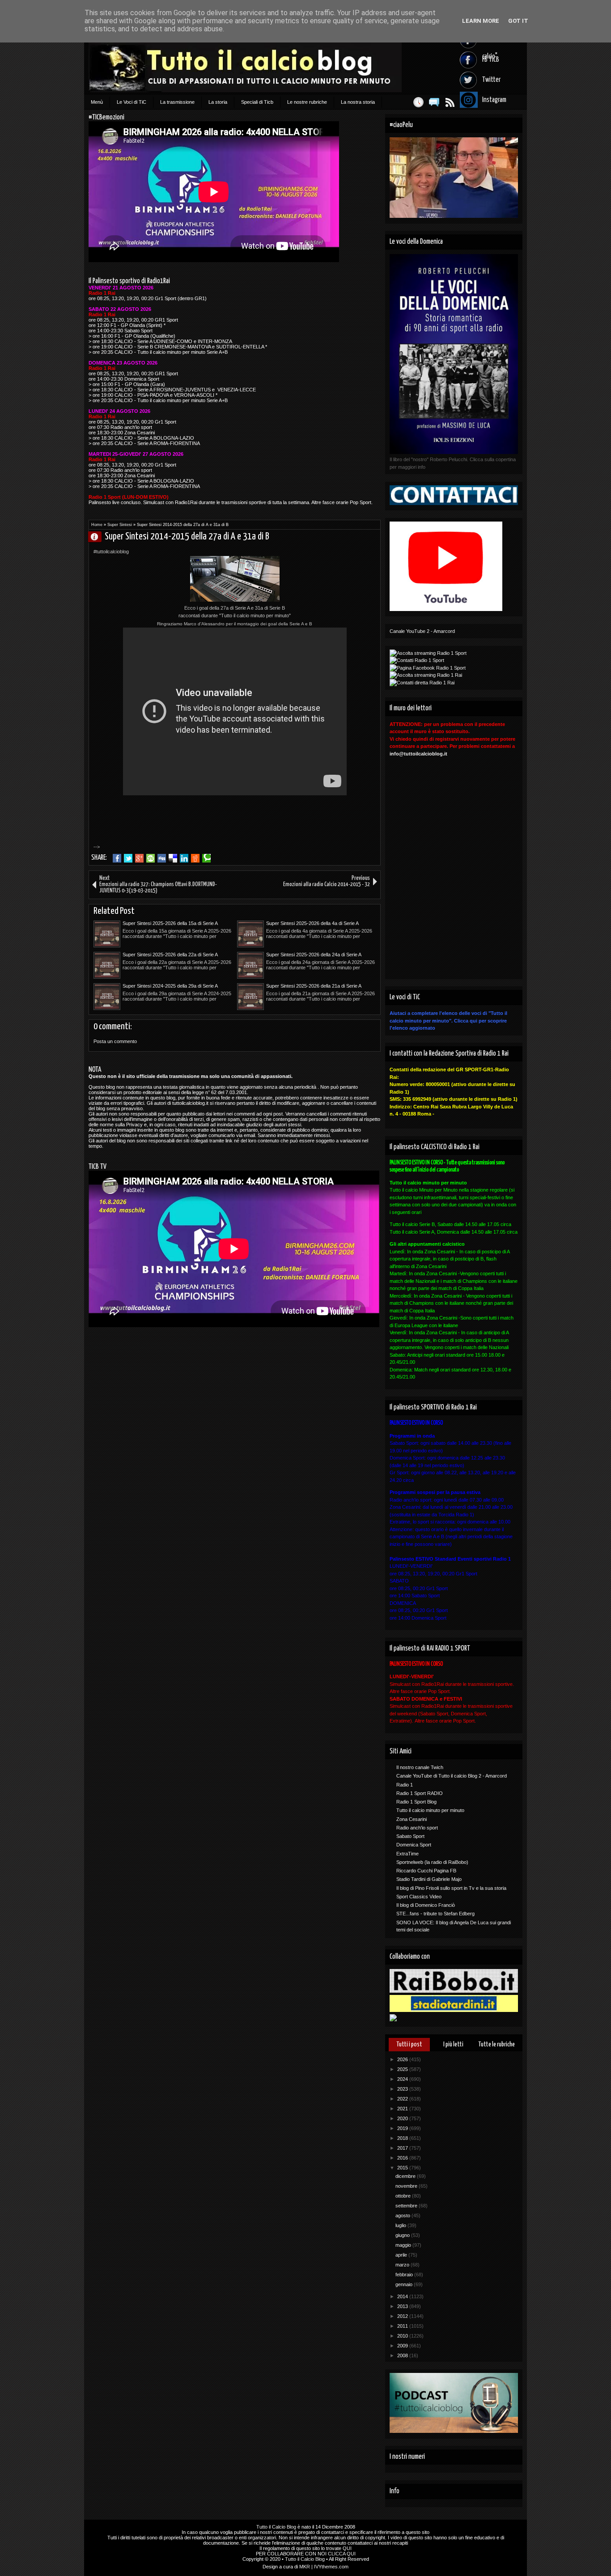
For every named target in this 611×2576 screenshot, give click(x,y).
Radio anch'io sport (417, 1828)
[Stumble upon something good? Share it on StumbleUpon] (151, 858)
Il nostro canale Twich (420, 1767)
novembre (407, 2186)
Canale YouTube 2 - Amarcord (422, 631)
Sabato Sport (410, 1836)
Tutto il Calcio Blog (276, 2527)
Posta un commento (115, 1041)
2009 (403, 2346)
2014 (403, 2296)
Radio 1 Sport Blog (416, 1802)
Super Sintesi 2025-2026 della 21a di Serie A (314, 986)
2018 (403, 2138)
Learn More (481, 21)
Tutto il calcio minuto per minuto (430, 1810)
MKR (305, 2567)
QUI (347, 2548)
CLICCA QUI (342, 2554)
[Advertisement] (206, 835)
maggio (404, 2245)
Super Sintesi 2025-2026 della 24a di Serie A (314, 955)
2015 (403, 2168)
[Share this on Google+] (139, 858)
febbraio (405, 2275)
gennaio (405, 2284)
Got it (518, 21)
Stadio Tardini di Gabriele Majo (429, 1879)
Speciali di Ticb (257, 102)
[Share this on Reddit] (195, 858)
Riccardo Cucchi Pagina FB (426, 1871)
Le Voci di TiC (132, 102)
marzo (403, 2265)
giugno (403, 2235)
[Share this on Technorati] (206, 858)
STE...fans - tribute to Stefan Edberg (435, 1914)
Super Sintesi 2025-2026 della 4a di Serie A (312, 923)
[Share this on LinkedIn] (184, 858)
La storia (218, 102)
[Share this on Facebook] (117, 858)
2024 (403, 2079)
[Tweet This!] (128, 858)
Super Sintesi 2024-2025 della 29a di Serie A (170, 986)
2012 (403, 2316)
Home (97, 525)
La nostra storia (358, 102)
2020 (403, 2118)
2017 (403, 2148)
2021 (403, 2109)
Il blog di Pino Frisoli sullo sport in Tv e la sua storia (451, 1888)
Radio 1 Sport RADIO (420, 1793)
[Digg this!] (162, 858)
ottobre (404, 2196)
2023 (403, 2089)
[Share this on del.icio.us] (173, 858)
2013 (403, 2306)
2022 (403, 2099)
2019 (403, 2128)
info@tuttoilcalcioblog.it (418, 754)
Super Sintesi (120, 525)
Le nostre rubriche (307, 102)
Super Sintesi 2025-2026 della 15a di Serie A (170, 923)
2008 (403, 2355)
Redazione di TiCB (98, 537)
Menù (97, 102)
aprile (402, 2255)
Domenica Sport (414, 1845)
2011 (403, 2326)
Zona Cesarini (412, 1819)
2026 (403, 2059)
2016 (403, 2158)
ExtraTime (407, 1854)
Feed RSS (450, 102)
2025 (403, 2069)
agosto (403, 2215)
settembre (407, 2206)
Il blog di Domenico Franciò (426, 1905)
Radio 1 (405, 1785)
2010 (403, 2336)
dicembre (406, 2176)
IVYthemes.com (331, 2567)
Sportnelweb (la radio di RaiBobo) (432, 1862)
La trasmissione (177, 102)
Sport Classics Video (419, 1897)
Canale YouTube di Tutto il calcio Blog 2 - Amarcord (452, 1776)
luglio (401, 2225)
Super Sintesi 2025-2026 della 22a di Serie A (170, 955)
